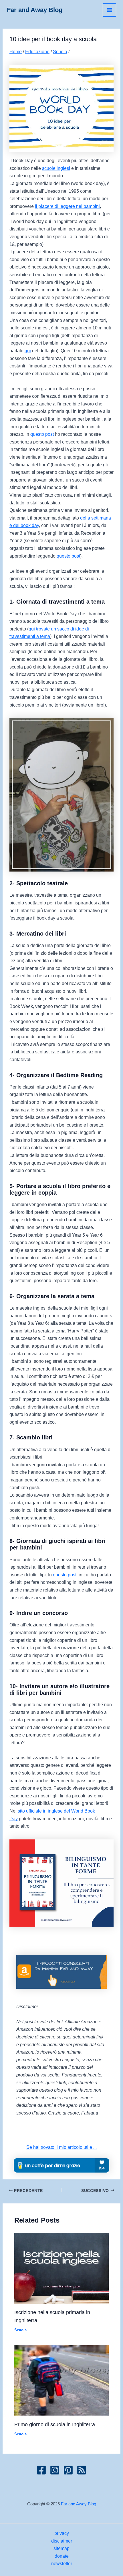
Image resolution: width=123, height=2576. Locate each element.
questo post (42, 434)
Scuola (60, 51)
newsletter (62, 2563)
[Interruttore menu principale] (109, 10)
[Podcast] (82, 2470)
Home (16, 51)
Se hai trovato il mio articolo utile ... (61, 2147)
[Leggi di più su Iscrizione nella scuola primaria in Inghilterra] (61, 2268)
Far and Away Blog (35, 10)
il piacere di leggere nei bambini (67, 206)
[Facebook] (41, 2470)
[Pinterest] (68, 2470)
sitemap (61, 2548)
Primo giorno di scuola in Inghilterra (55, 2424)
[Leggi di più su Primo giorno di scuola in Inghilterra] (61, 2380)
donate (62, 2556)
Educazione (37, 51)
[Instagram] (55, 2470)
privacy (62, 2533)
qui (28, 351)
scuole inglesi (56, 168)
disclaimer (62, 2541)
